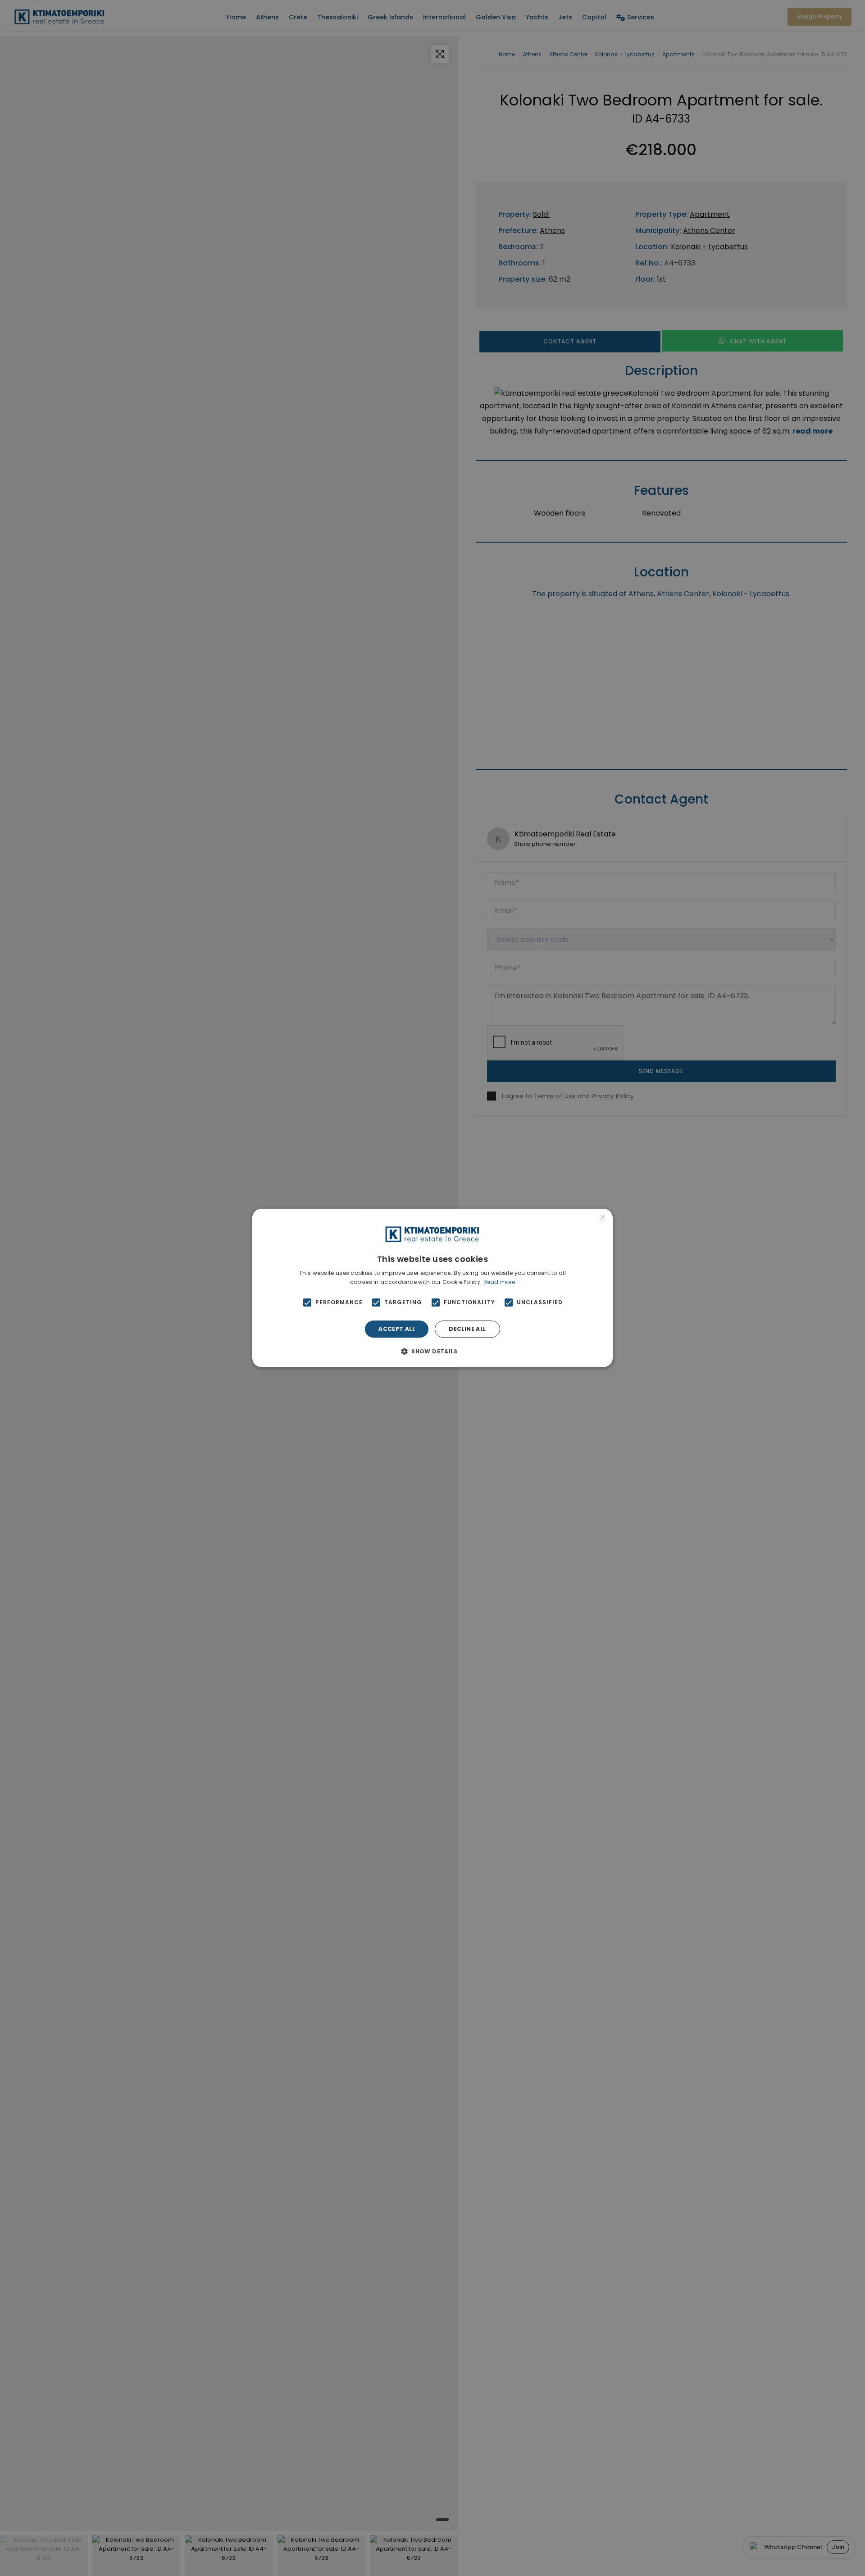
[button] (432, 1352)
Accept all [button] (397, 1329)
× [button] (603, 1218)
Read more (499, 1282)
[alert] (432, 1288)
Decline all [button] (467, 1329)
